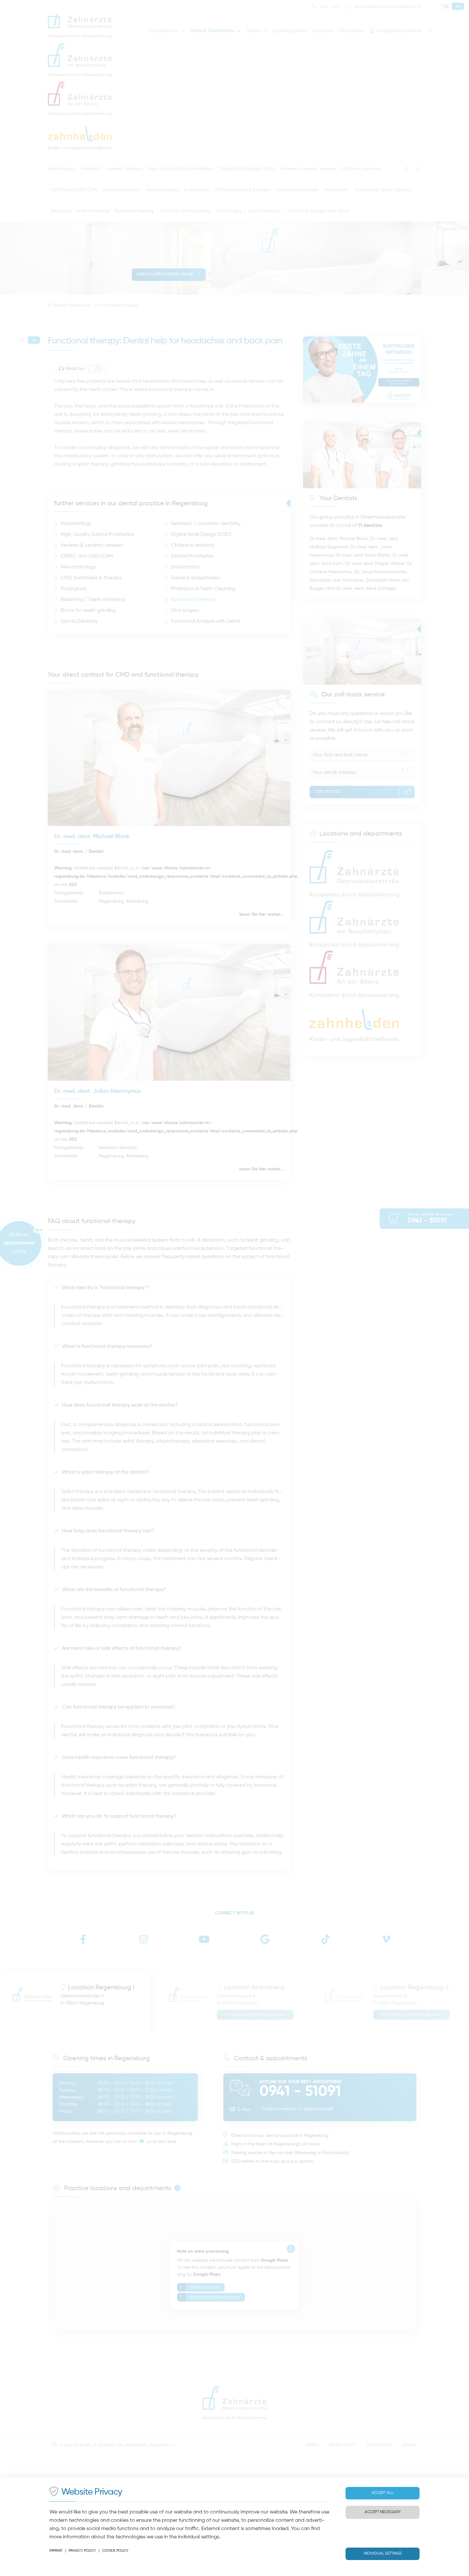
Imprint (56, 2551)
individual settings (199, 2537)
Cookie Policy (115, 2551)
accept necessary (383, 2512)
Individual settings (383, 2554)
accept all (383, 2493)
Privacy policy (82, 2551)
